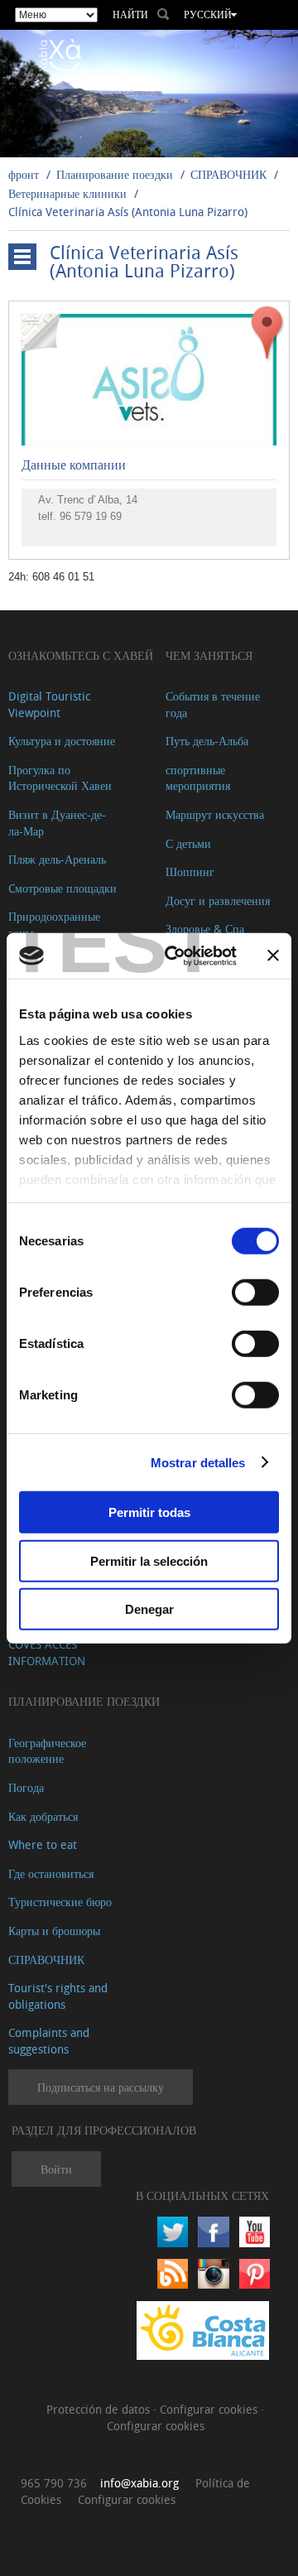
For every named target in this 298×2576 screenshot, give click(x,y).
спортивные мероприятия (198, 778)
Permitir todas (149, 1512)
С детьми (188, 843)
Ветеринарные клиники (67, 193)
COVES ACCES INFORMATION (47, 1652)
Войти (56, 2169)
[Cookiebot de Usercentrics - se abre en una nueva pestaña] (175, 956)
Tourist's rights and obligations (58, 1996)
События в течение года (213, 704)
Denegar (149, 1609)
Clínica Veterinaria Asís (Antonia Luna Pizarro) (128, 212)
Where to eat (43, 1844)
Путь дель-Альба (207, 741)
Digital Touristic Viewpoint (49, 704)
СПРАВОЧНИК (228, 174)
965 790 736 (54, 2483)
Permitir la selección (149, 1560)
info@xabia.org (139, 2483)
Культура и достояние (62, 741)
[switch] (255, 1293)
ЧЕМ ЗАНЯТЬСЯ (209, 655)
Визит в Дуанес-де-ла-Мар (57, 823)
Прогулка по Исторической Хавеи (60, 778)
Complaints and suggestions (49, 2041)
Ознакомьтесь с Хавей (81, 655)
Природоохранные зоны (54, 924)
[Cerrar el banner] (273, 956)
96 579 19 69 (91, 516)
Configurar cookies (210, 2409)
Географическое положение (47, 1751)
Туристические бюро (60, 1902)
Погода (26, 1787)
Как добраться (43, 1816)
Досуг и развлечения (218, 900)
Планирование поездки (115, 174)
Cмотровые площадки (62, 888)
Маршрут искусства (215, 814)
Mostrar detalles (198, 1462)
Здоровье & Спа (205, 929)
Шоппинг (190, 872)
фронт (24, 174)
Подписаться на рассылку (101, 2087)
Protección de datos (100, 2409)
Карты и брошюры (54, 1931)
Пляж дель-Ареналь (57, 859)
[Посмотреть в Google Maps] (267, 332)
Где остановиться (51, 1873)
